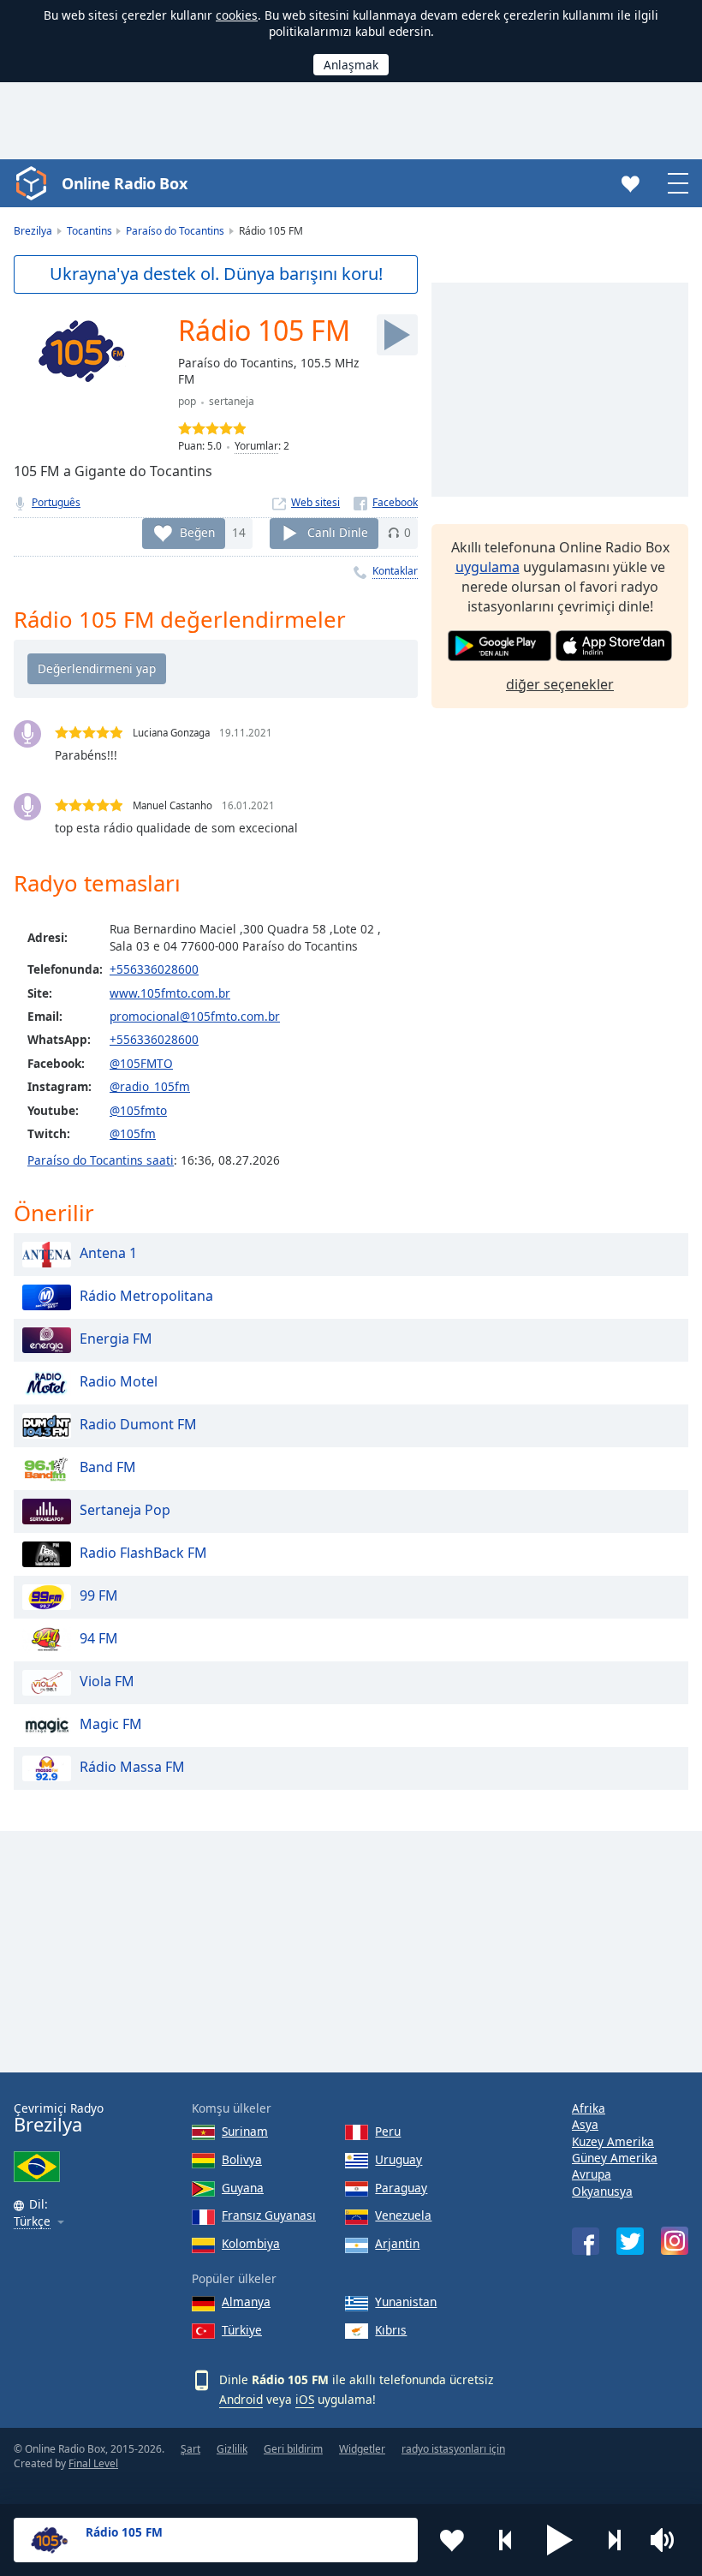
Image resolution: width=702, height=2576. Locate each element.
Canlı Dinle (338, 532)
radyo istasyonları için (453, 2449)
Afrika (589, 2108)
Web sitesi (315, 502)
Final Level (93, 2463)
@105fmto (138, 1110)
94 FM (99, 1638)
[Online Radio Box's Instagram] (675, 2241)
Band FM (108, 1467)
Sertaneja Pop (125, 1510)
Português (56, 502)
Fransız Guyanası (269, 2215)
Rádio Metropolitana (146, 1296)
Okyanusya (602, 2191)
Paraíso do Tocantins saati (101, 1160)
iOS (305, 2399)
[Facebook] (386, 502)
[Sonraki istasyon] (614, 2540)
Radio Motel (119, 1381)
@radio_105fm (150, 1086)
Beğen (197, 532)
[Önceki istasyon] (506, 2540)
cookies (237, 15)
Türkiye (242, 2330)
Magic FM (111, 1724)
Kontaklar (395, 571)
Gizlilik (232, 2449)
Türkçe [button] (32, 2222)
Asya (585, 2124)
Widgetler (362, 2449)
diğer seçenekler (560, 684)
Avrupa (592, 2174)
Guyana (243, 2188)
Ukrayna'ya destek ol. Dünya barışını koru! (216, 274)
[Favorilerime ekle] (452, 2540)
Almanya (246, 2302)
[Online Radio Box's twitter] (630, 2241)
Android (241, 2399)
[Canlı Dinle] (397, 335)
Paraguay (401, 2188)
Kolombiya (251, 2243)
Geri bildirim (293, 2449)
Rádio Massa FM (132, 1767)
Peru (388, 2131)
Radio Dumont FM (138, 1424)
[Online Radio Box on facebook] (586, 2241)
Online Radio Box (124, 183)
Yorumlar (256, 446)
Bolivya (242, 2159)
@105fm (133, 1133)
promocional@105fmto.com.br (195, 1016)
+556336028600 (154, 969)
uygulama (488, 567)
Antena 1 (108, 1253)
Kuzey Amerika (613, 2141)
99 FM (99, 1595)
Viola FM (107, 1681)
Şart (190, 2449)
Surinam (245, 2131)
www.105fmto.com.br (170, 993)
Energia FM (116, 1339)
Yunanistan (406, 2302)
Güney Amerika (615, 2158)
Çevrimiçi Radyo (59, 2118)
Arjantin (397, 2243)
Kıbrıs (391, 2330)
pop (187, 401)
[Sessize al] (668, 2540)
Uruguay (399, 2159)
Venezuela (403, 2215)
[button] (560, 2540)
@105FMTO (141, 1063)
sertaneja (232, 401)
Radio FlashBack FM (143, 1553)
